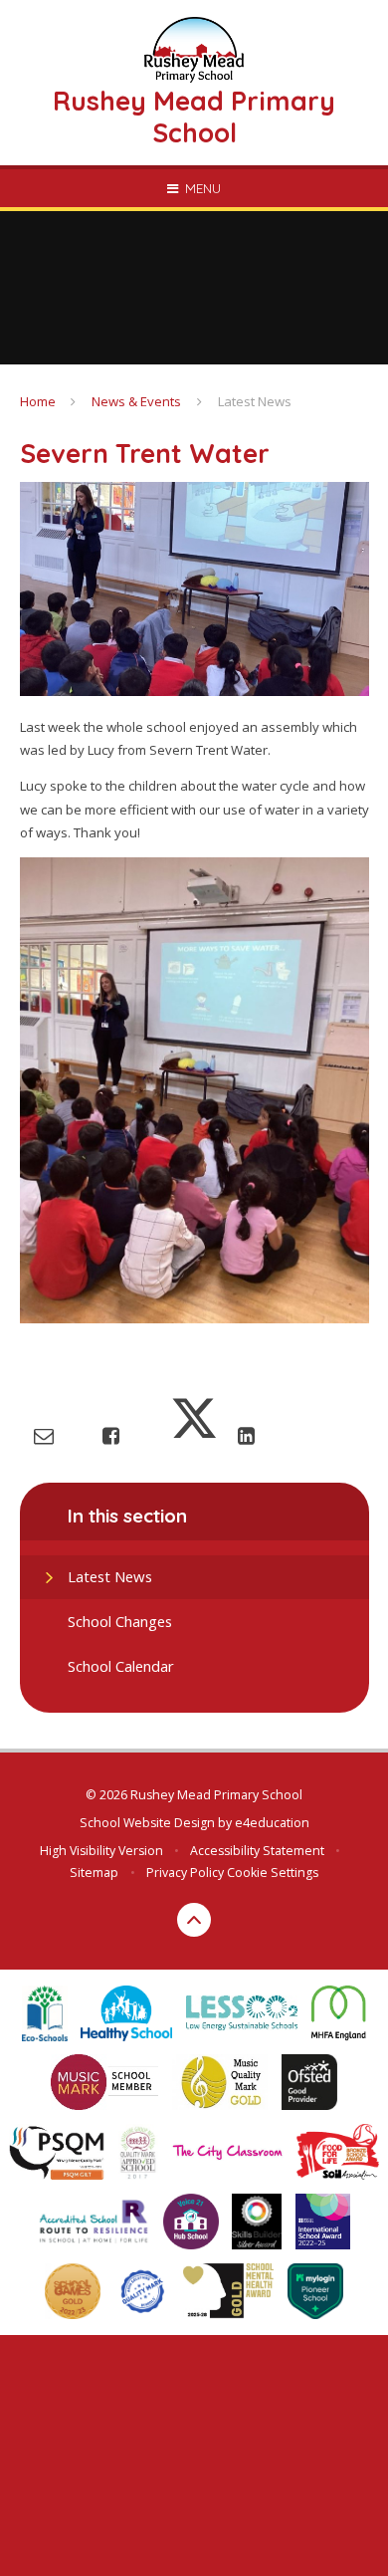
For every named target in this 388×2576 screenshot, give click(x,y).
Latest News (255, 401)
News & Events (136, 401)
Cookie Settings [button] (273, 1873)
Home (38, 401)
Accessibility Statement (257, 1851)
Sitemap (94, 1873)
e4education (272, 1823)
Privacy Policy (185, 1873)
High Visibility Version (101, 1851)
